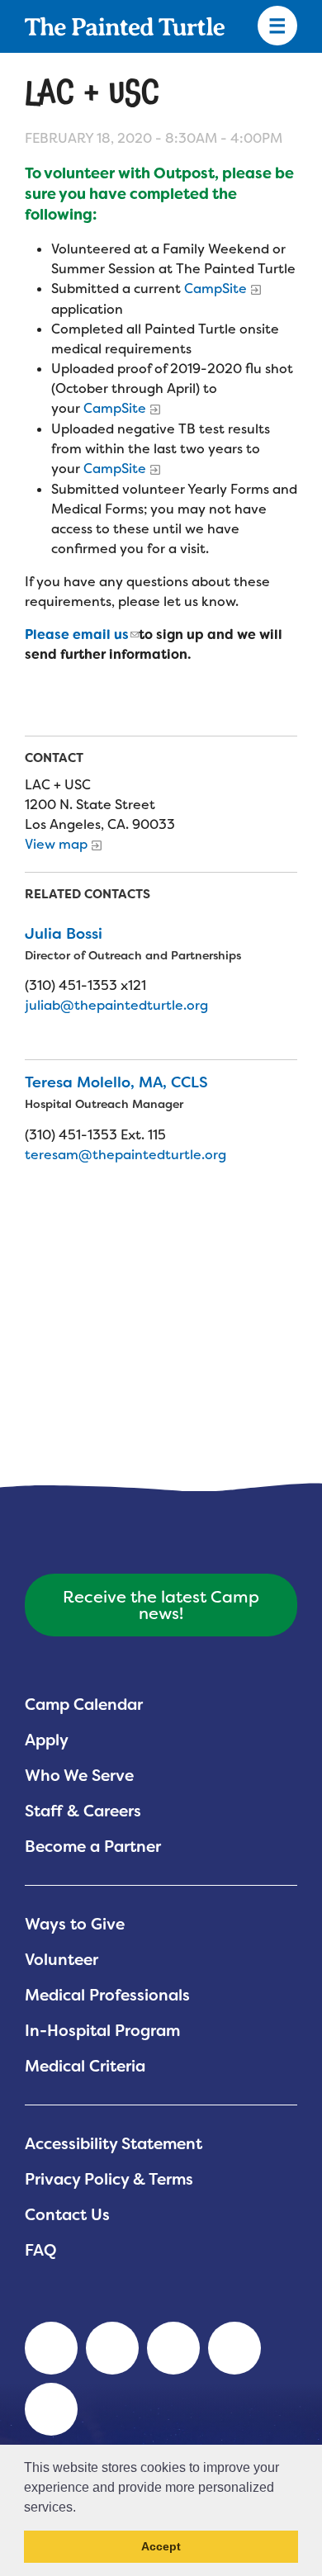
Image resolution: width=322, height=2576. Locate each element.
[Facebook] (173, 2348)
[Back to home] (125, 26)
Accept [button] (161, 2546)
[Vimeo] (234, 2348)
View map (56, 844)
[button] (82, 2508)
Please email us (77, 635)
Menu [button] (277, 26)
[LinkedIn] (51, 2348)
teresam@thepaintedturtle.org (125, 1155)
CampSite (215, 289)
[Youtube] (112, 2348)
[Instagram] (51, 2409)
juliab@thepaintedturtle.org (116, 1005)
